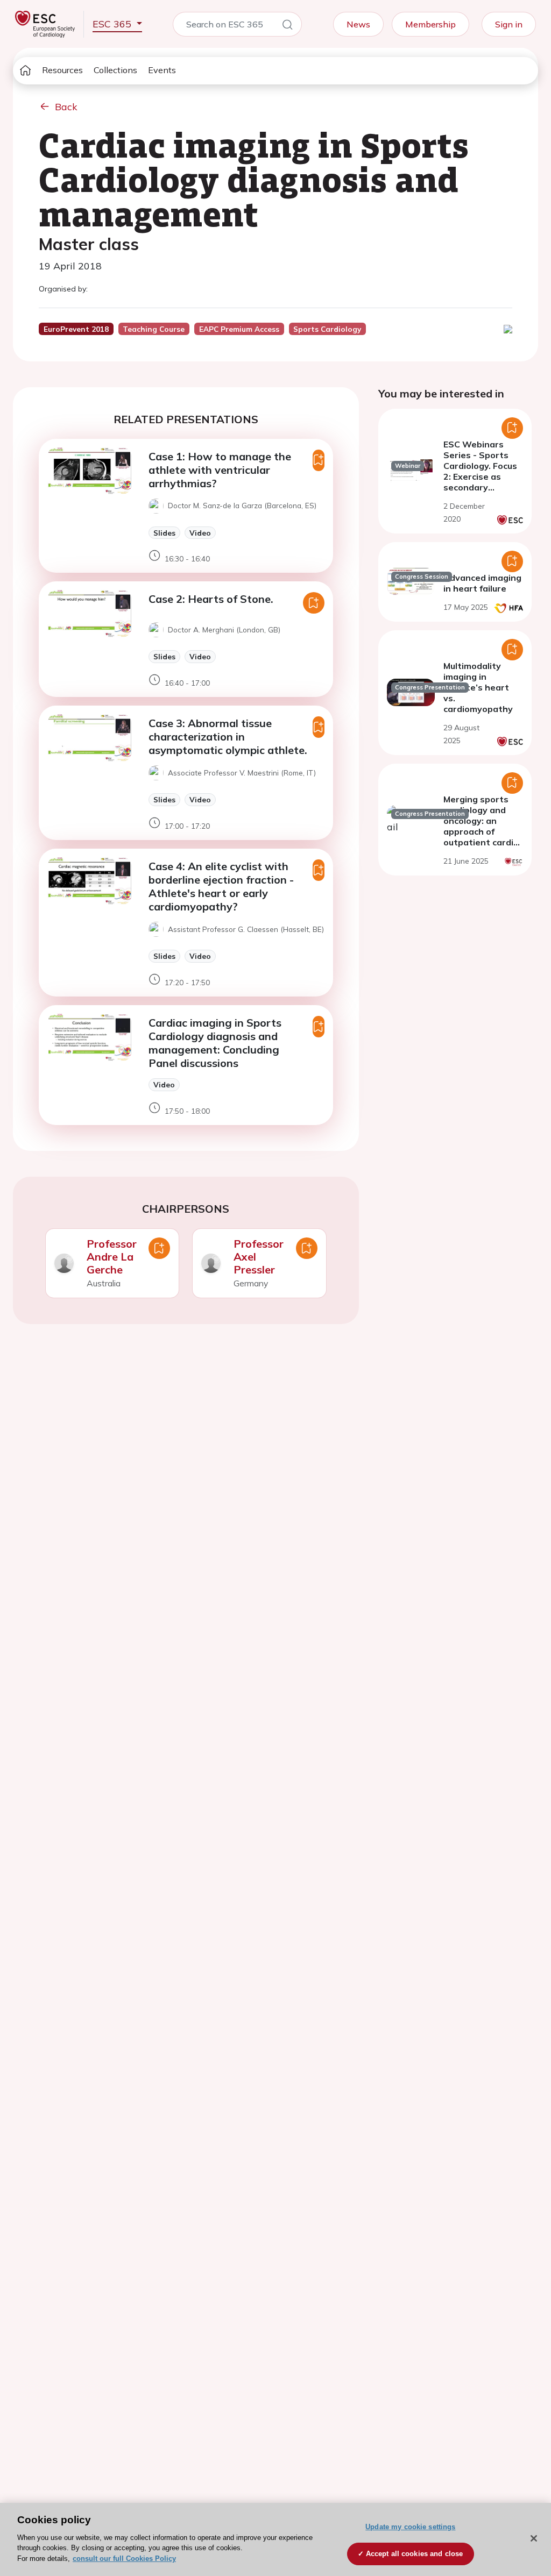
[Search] (287, 26)
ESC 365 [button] (113, 24)
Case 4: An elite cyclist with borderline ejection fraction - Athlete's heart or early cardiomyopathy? (221, 886)
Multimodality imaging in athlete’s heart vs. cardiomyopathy (478, 687)
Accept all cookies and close (415, 2554)
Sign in (509, 24)
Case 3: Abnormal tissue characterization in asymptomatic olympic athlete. (228, 736)
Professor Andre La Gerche (112, 1257)
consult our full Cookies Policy (124, 2559)
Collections (115, 70)
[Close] (534, 2538)
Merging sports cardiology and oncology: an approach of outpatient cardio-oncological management (483, 831)
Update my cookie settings (410, 2527)
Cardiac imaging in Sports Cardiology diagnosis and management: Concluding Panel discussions (215, 1043)
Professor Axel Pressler (259, 1257)
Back (66, 107)
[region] (275, 2539)
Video (200, 533)
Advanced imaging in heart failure (482, 583)
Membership (430, 24)
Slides (164, 533)
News (358, 24)
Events (162, 70)
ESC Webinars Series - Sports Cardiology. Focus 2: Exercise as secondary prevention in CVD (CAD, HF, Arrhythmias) (482, 482)
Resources (62, 70)
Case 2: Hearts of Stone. (211, 599)
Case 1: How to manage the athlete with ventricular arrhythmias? (220, 470)
